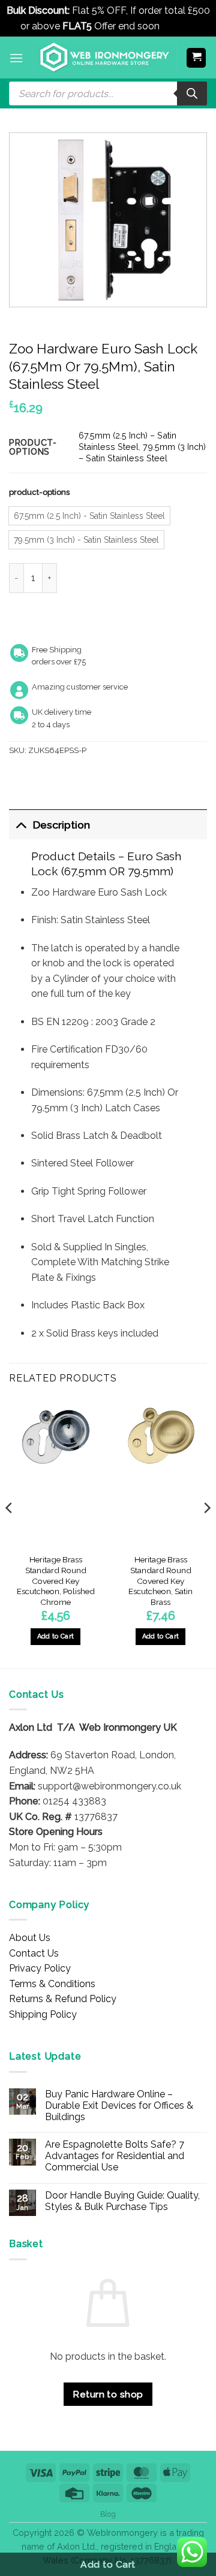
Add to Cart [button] (56, 1636)
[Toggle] (21, 825)
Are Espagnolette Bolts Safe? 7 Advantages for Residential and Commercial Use (115, 2156)
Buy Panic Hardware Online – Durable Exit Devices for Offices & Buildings (119, 2105)
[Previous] (10, 1532)
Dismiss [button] (179, 26)
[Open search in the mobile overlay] (108, 93)
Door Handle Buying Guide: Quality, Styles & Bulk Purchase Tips (122, 2201)
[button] (16, 58)
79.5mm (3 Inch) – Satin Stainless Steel (142, 452)
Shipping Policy (43, 2014)
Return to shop (108, 2394)
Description (61, 825)
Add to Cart (108, 2564)
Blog (108, 2514)
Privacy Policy (40, 1968)
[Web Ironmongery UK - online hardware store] (105, 58)
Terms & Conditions (52, 1984)
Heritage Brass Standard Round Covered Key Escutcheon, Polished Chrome (56, 1581)
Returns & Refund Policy (63, 1999)
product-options (39, 492)
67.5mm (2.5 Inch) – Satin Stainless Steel (127, 441)
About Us (30, 1938)
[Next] (206, 1532)
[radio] (89, 516)
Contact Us (34, 1953)
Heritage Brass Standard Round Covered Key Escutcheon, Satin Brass (160, 1581)
